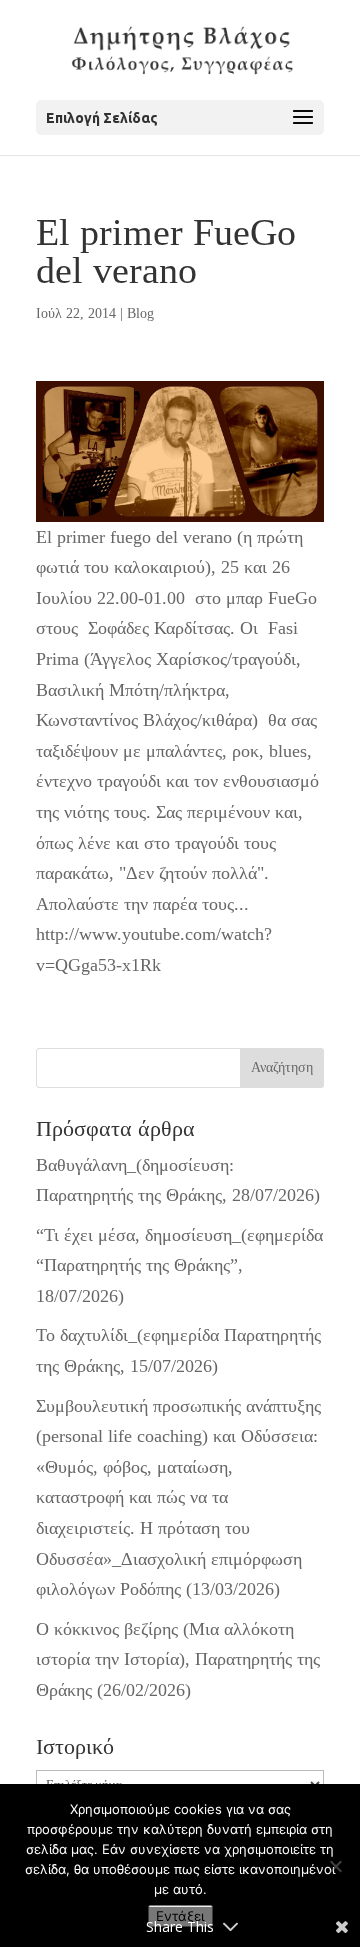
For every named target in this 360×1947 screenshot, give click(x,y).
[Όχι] (335, 1866)
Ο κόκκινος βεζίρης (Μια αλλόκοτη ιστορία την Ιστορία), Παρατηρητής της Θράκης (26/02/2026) (178, 1659)
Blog (140, 313)
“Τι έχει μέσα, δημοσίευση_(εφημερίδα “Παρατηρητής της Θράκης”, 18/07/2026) (179, 1265)
